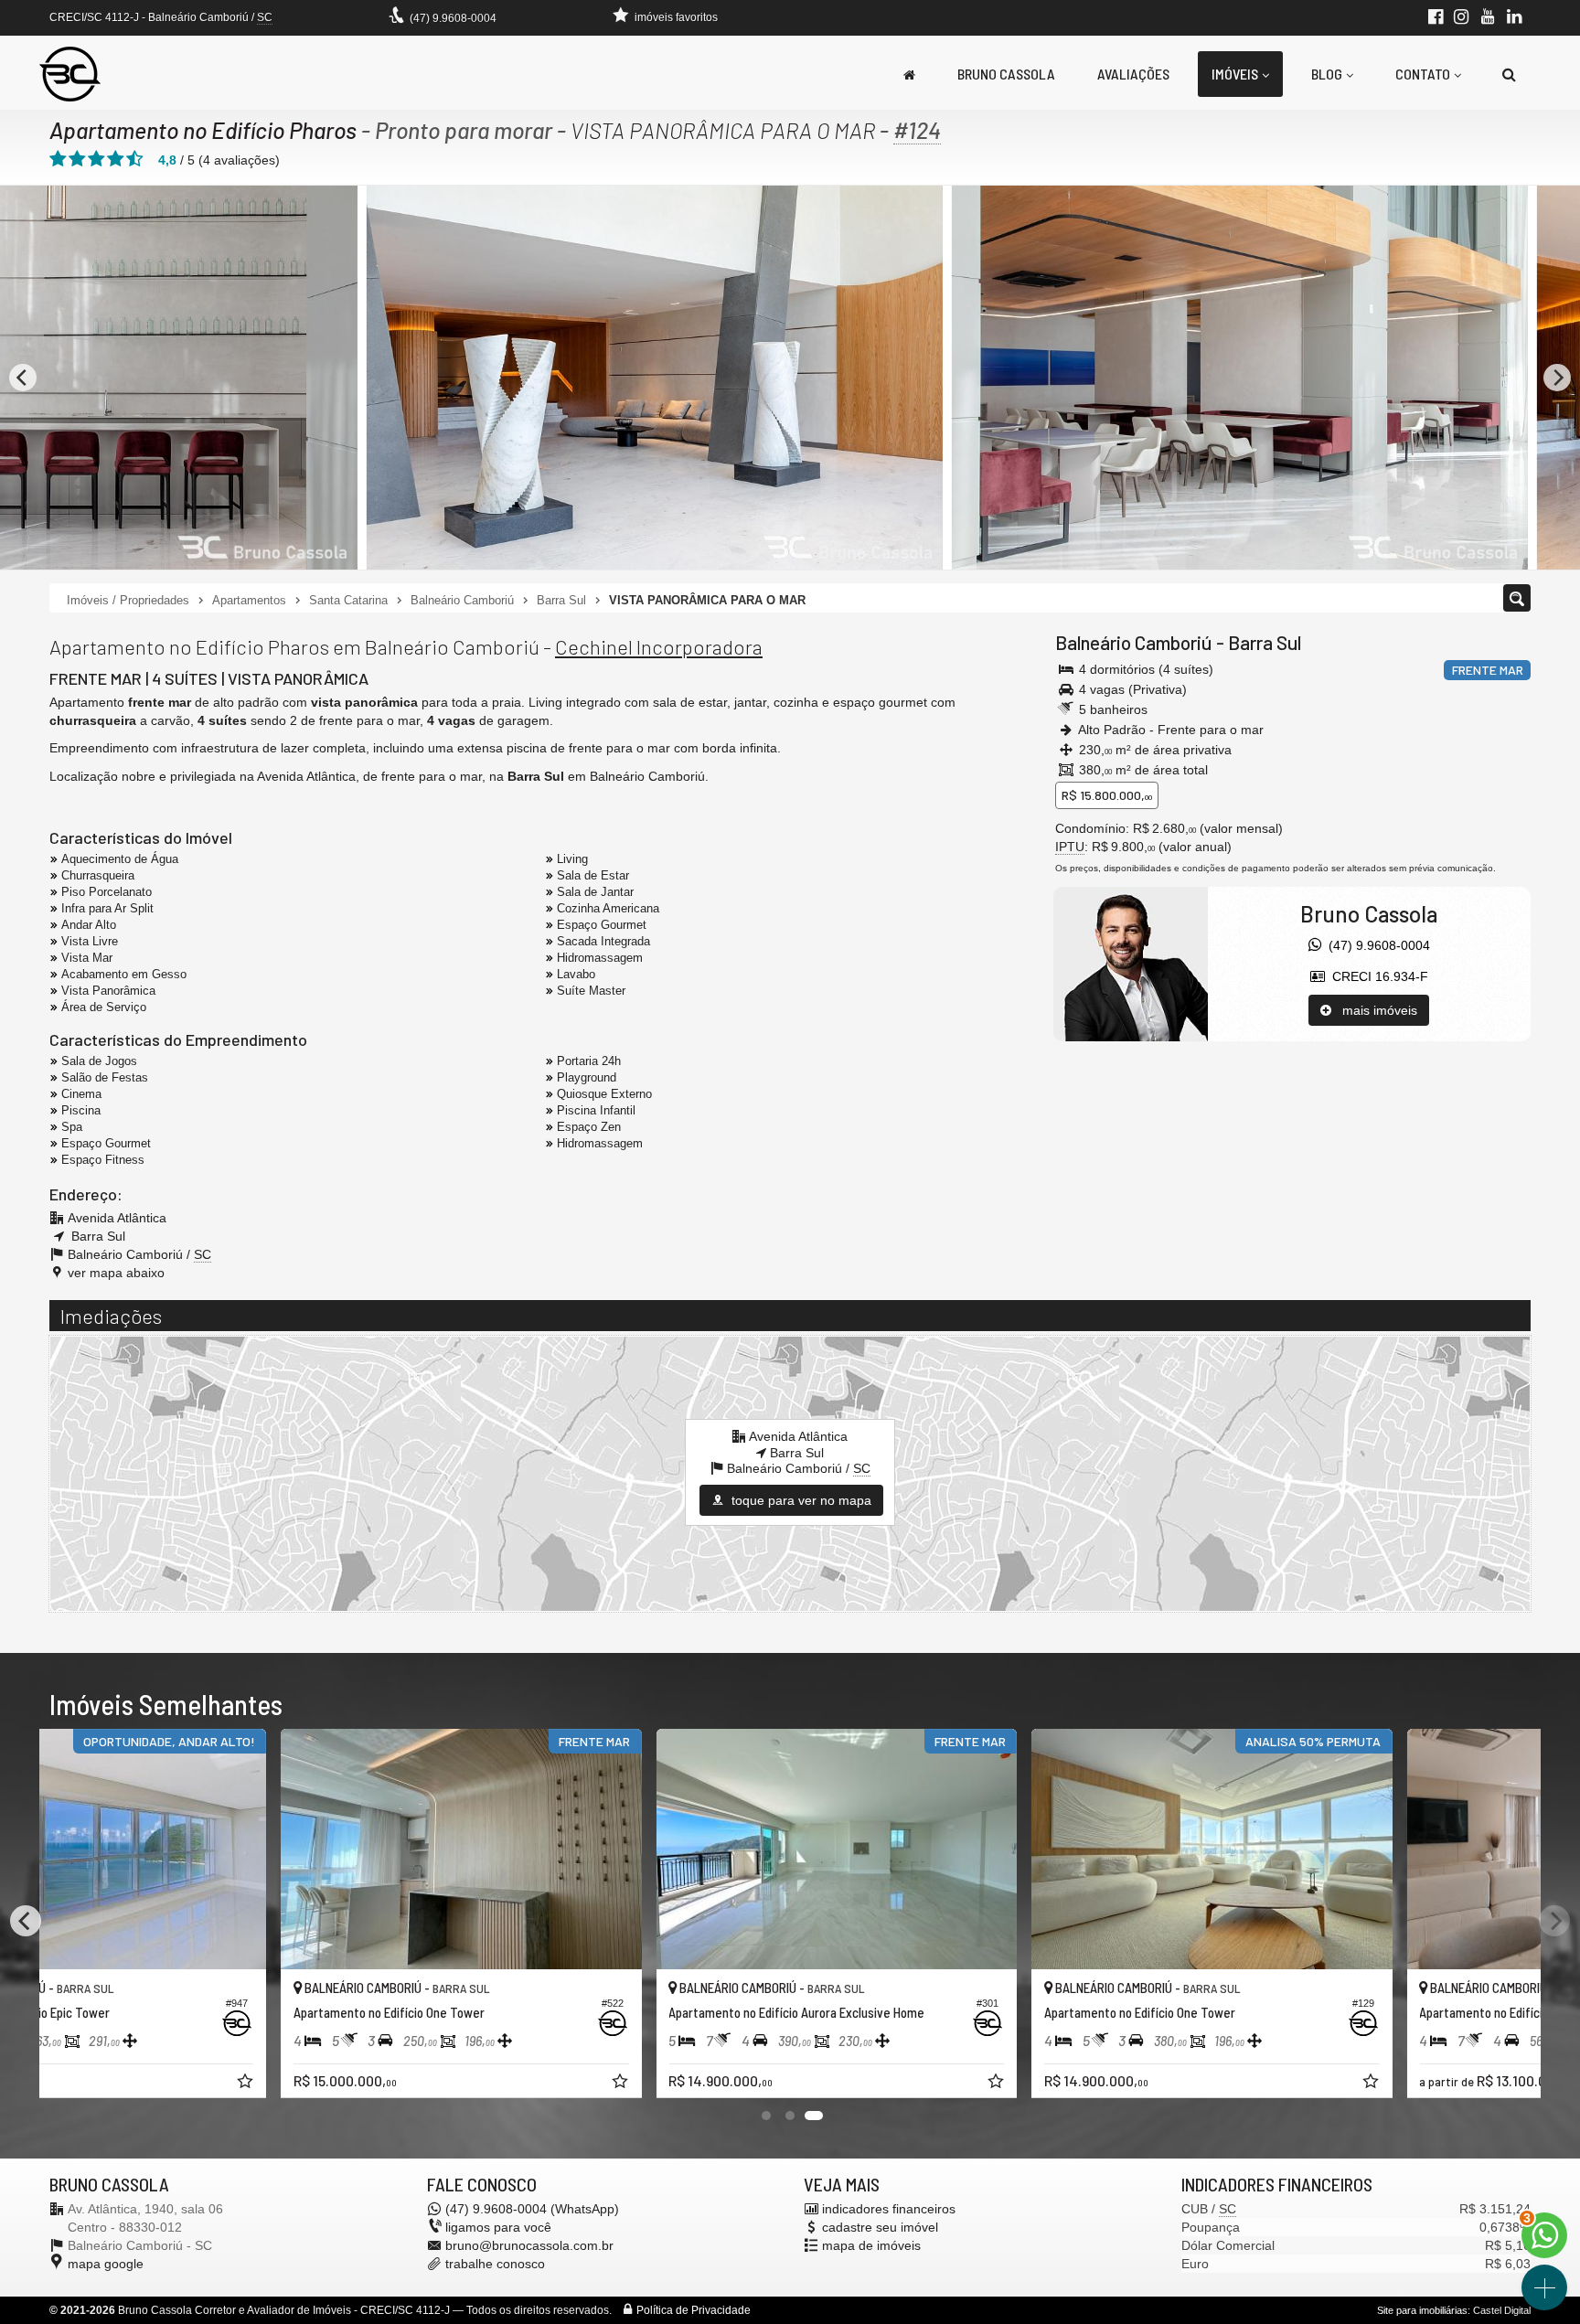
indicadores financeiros (889, 2209)
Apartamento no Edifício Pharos (203, 130)
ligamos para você (498, 2227)
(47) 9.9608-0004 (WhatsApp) (532, 2209)
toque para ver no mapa (800, 1500)
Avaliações (1133, 74)
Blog (1327, 74)
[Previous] (23, 378)
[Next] (1557, 378)
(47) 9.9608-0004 (453, 18)
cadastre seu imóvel (880, 2227)
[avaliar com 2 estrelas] (77, 159)
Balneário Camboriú (1134, 642)
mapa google (106, 2264)
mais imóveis (1374, 1010)
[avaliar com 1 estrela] (58, 159)
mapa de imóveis (871, 2245)
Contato (1423, 74)
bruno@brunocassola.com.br (529, 2245)
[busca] (1509, 74)
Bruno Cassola (1006, 74)
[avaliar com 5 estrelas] (135, 159)
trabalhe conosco (495, 2264)
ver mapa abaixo (116, 1273)
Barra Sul (1265, 642)
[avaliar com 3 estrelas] (96, 159)
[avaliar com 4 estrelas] (116, 159)
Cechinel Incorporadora (659, 646)
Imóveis (1235, 74)
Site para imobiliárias (1422, 2310)
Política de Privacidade (694, 2310)
